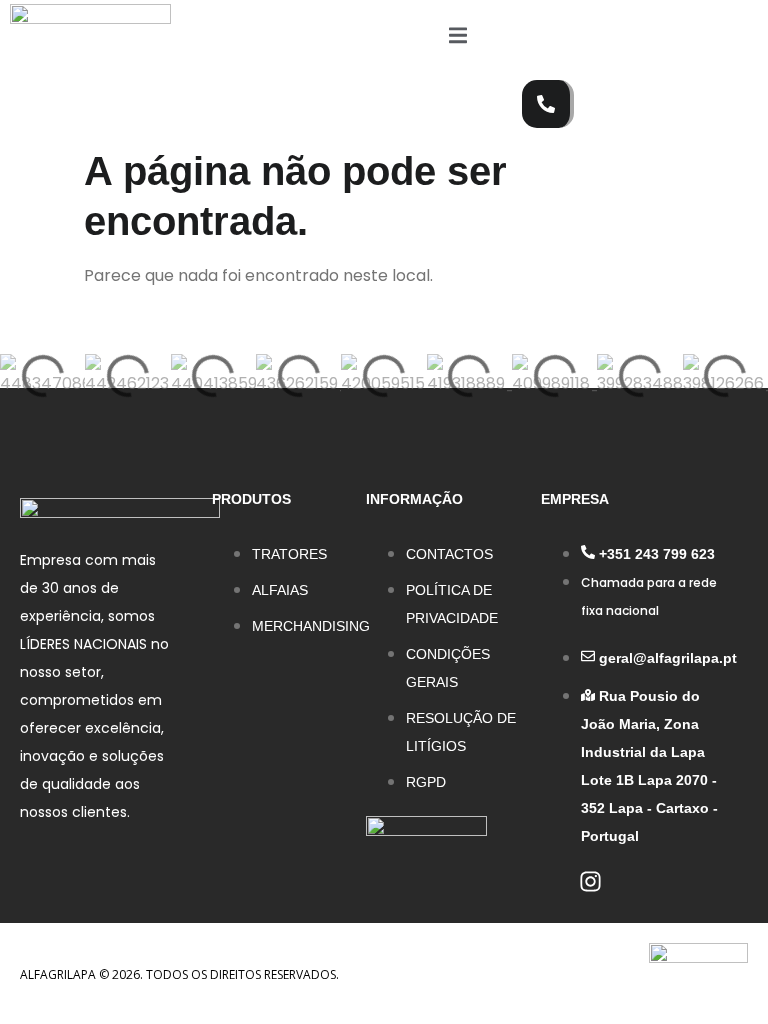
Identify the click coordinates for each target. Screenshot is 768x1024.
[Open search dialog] (547, 35)
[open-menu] (458, 39)
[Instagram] (590, 881)
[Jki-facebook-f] (552, 881)
